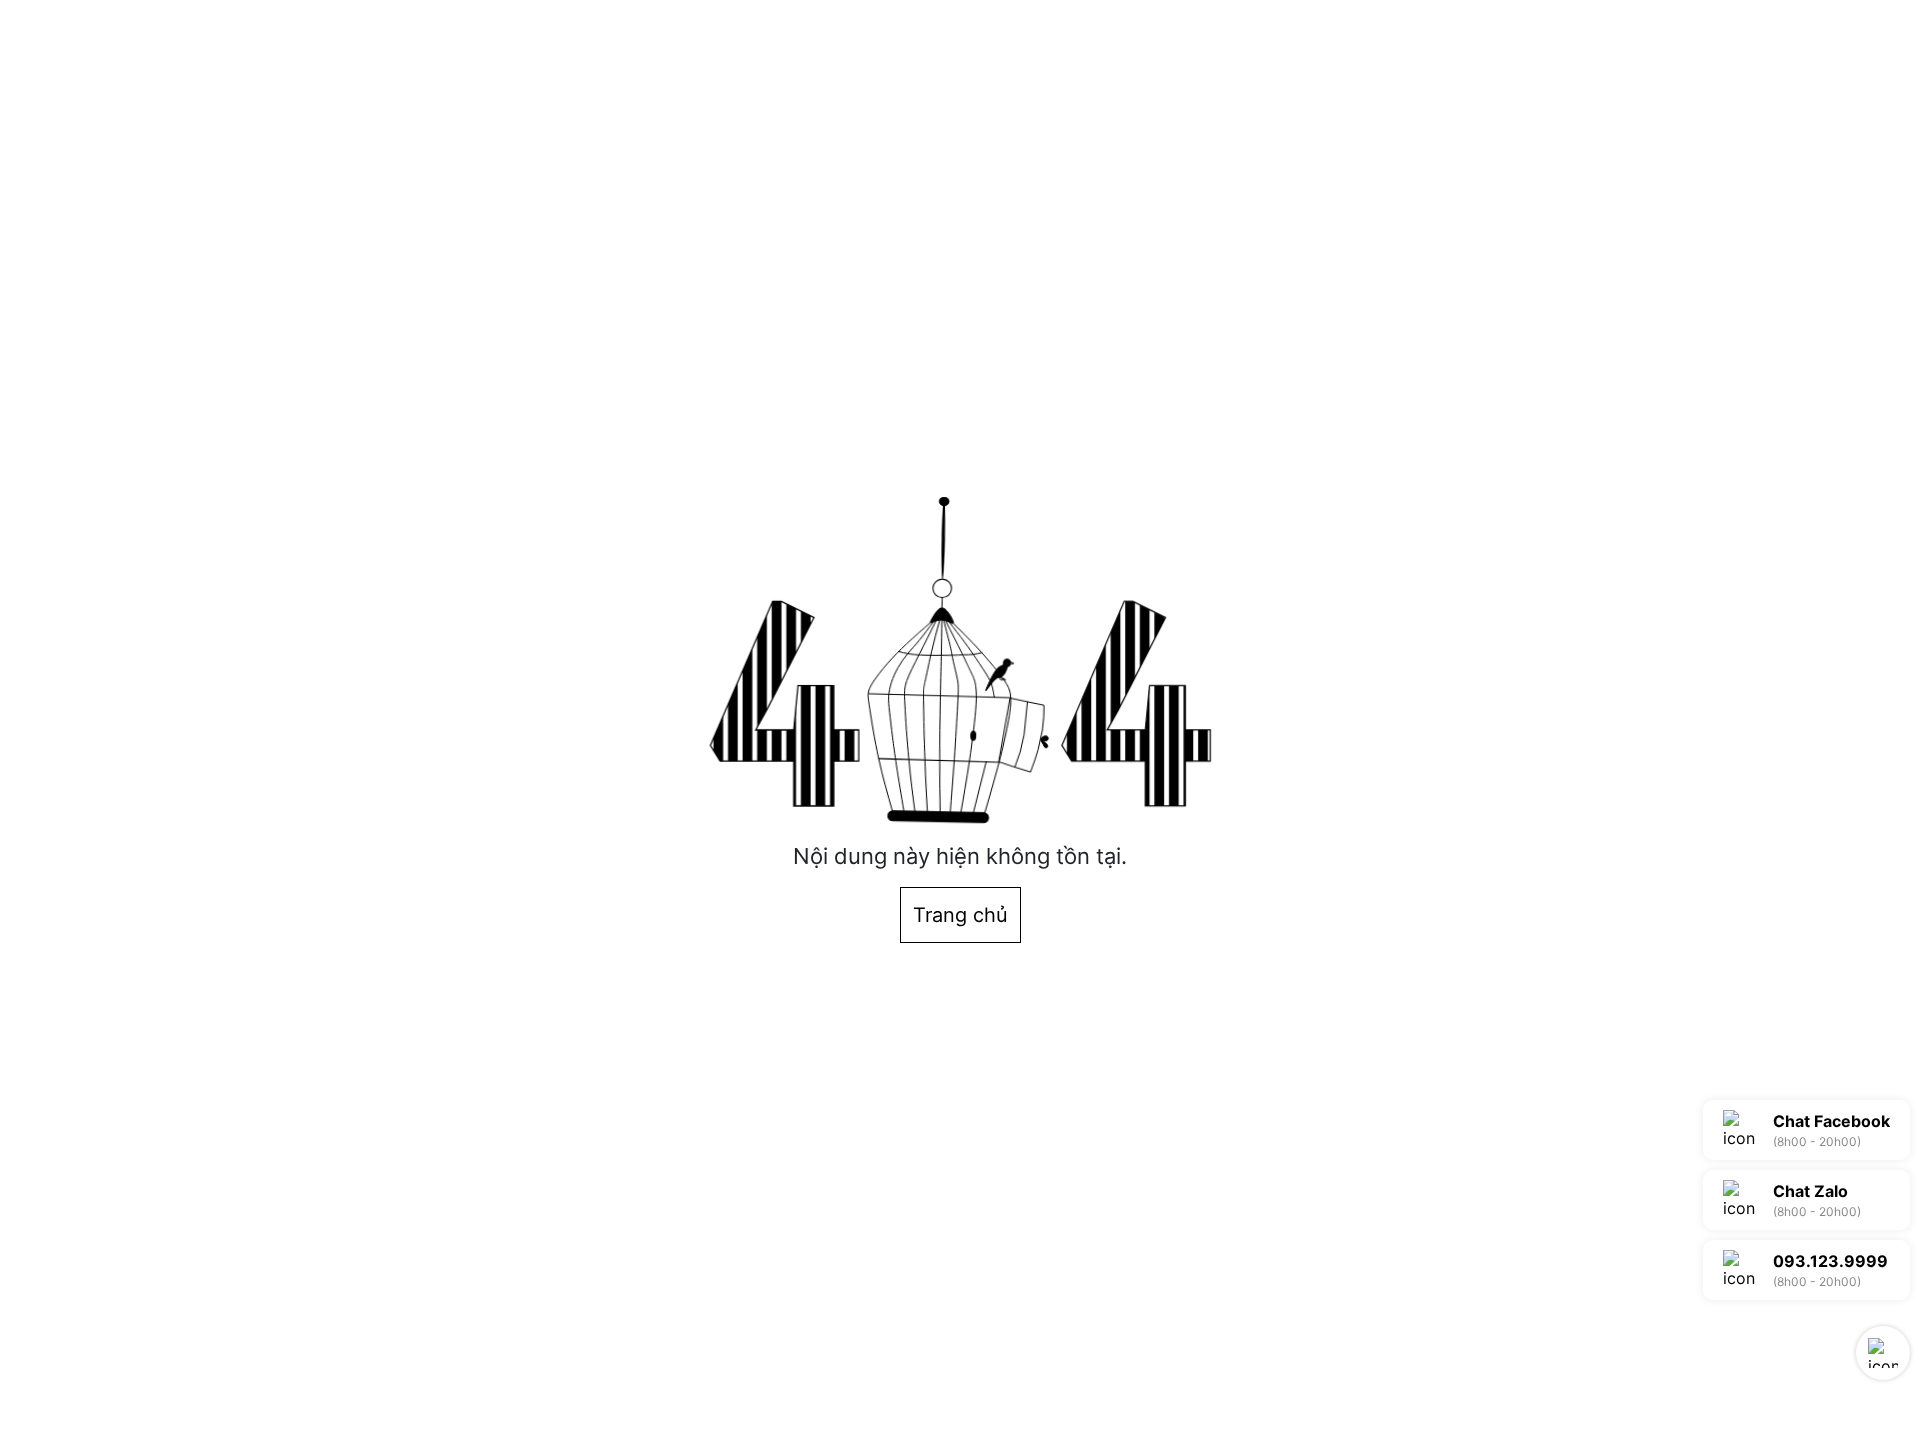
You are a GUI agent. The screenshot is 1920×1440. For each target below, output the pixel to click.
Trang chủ (960, 915)
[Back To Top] (1883, 1353)
